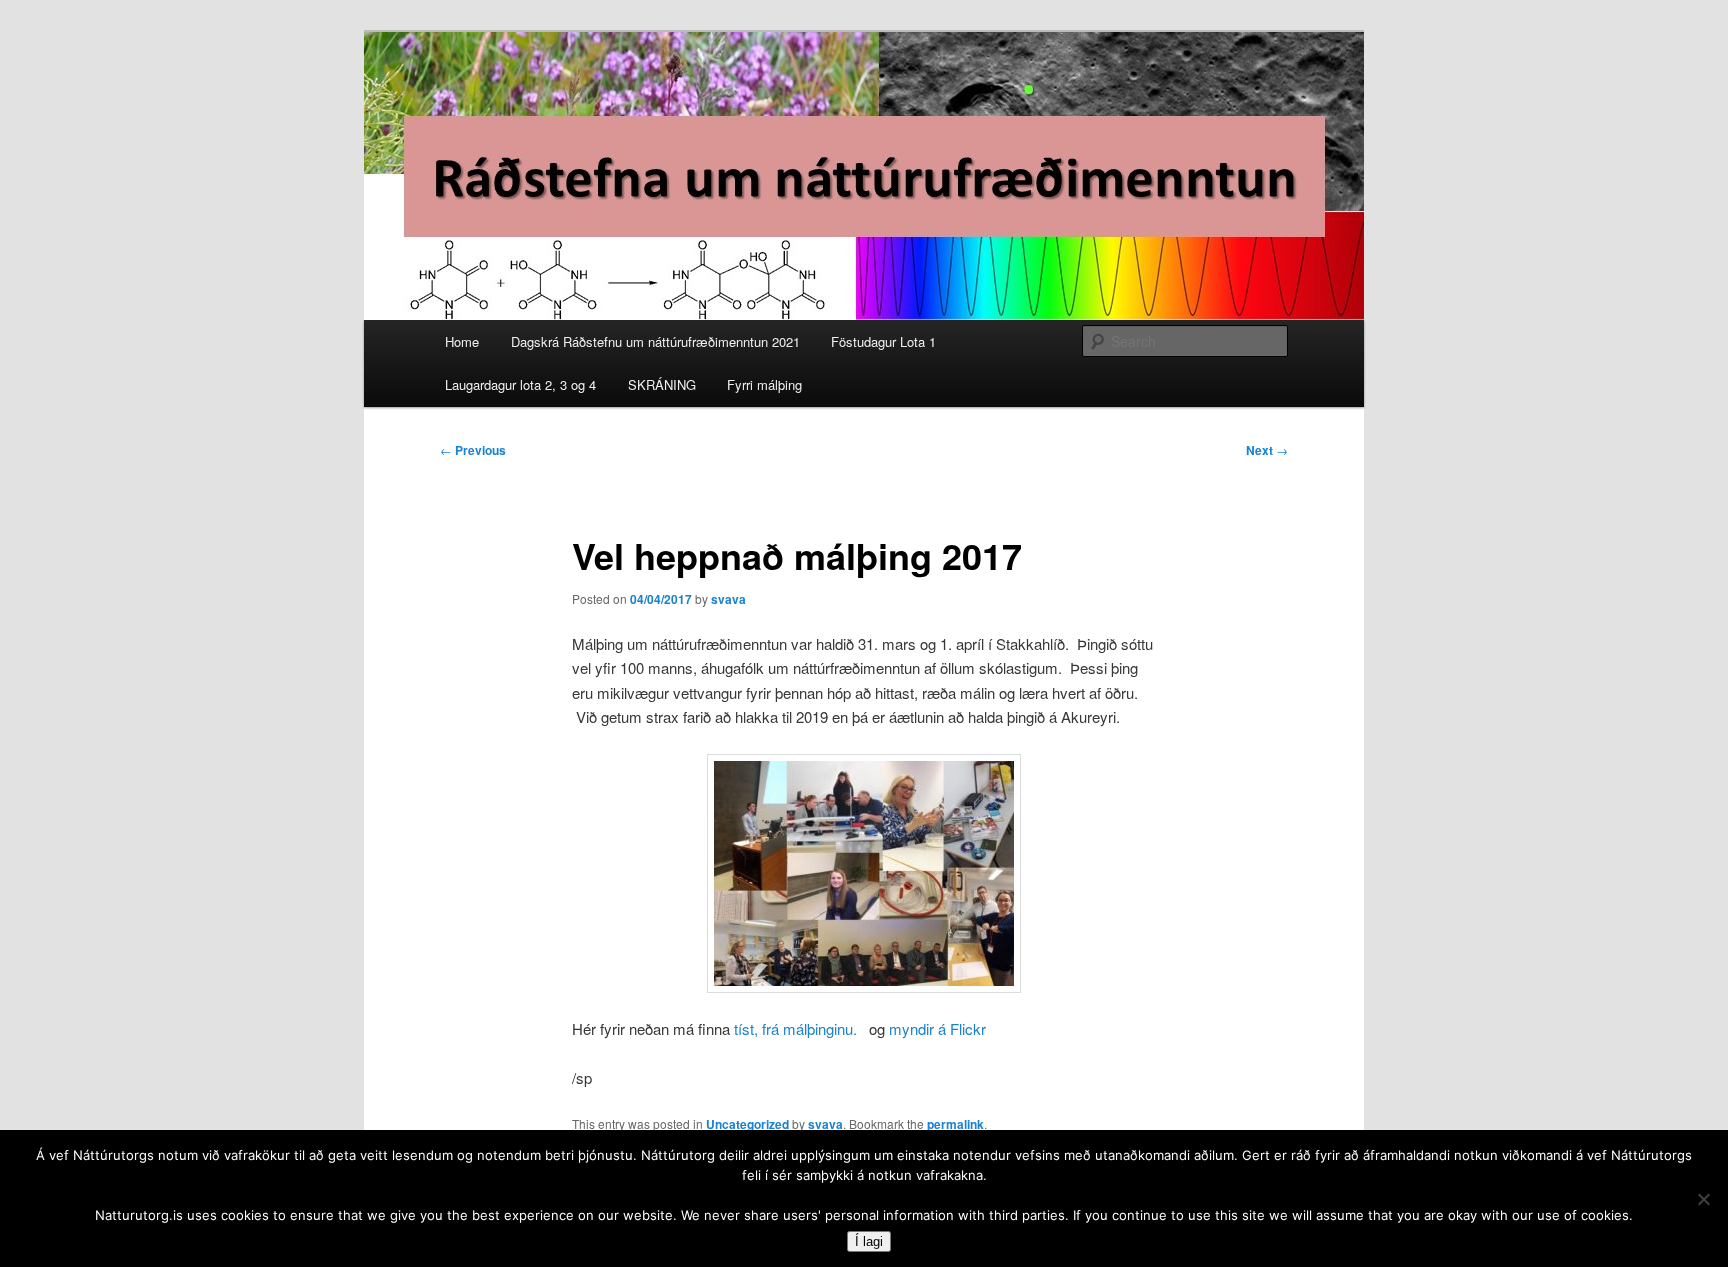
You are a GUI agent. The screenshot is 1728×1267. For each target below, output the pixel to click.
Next (1267, 450)
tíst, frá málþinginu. (795, 1028)
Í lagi (869, 1241)
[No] (1703, 1199)
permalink (955, 1124)
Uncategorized (747, 1124)
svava (728, 599)
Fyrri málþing (764, 384)
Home (462, 341)
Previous (473, 450)
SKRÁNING (662, 384)
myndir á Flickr (937, 1028)
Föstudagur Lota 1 (883, 341)
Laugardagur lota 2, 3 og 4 (520, 384)
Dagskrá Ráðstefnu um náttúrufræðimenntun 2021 (655, 341)
